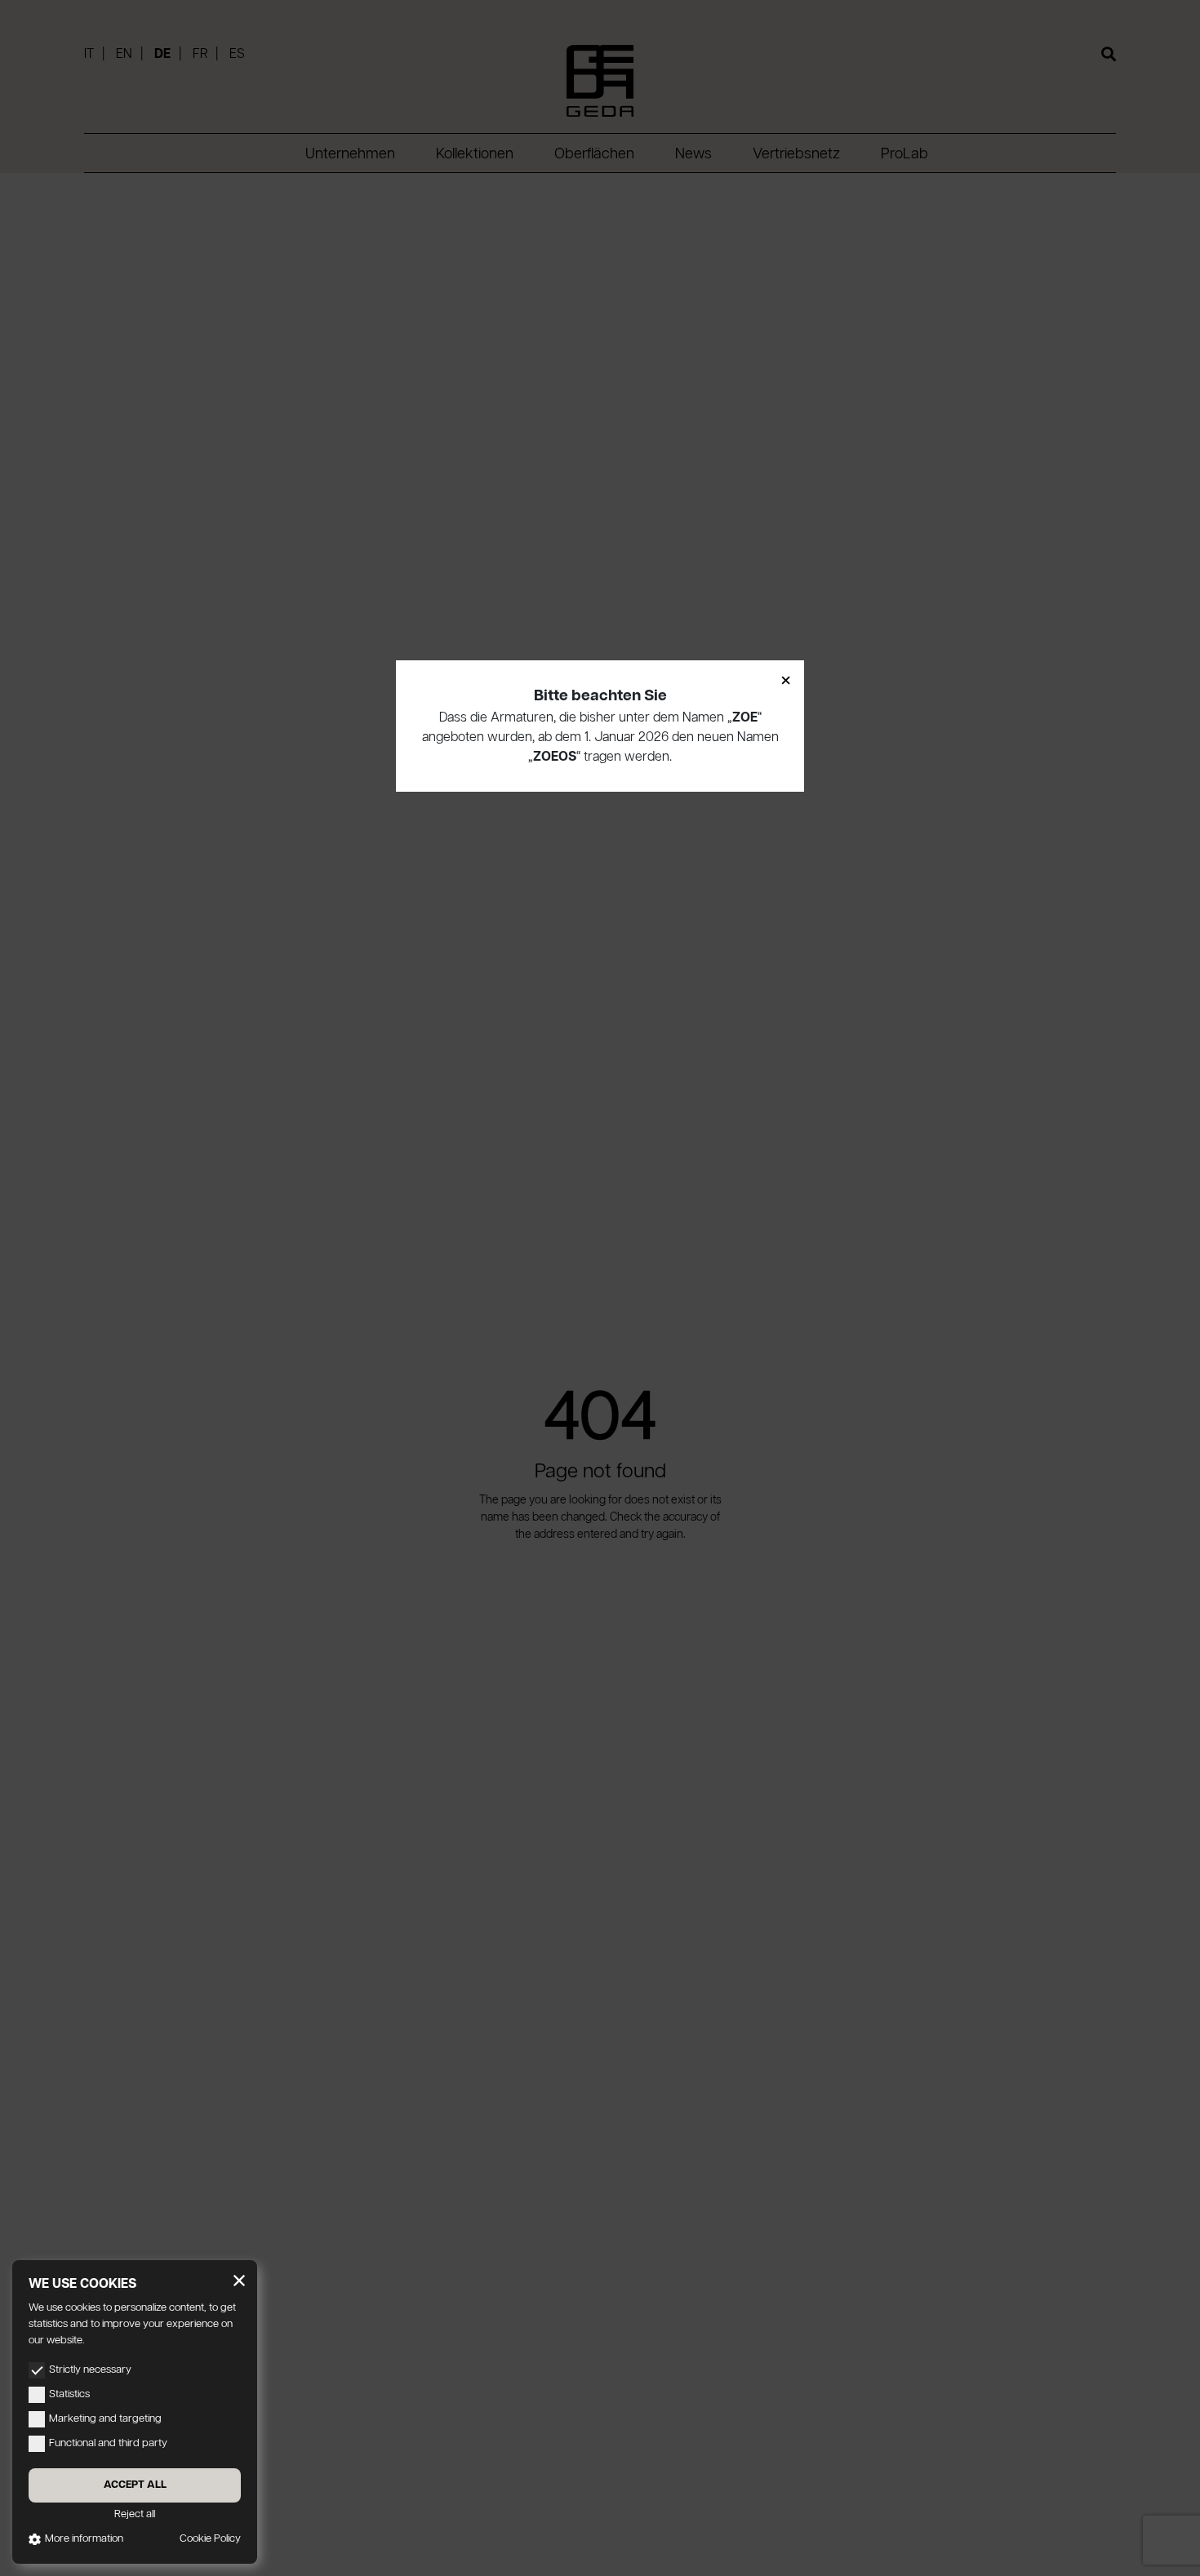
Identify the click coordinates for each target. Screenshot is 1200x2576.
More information (84, 2539)
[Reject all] (239, 2281)
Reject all (135, 2514)
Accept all (135, 2485)
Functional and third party (108, 2443)
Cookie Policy (210, 2539)
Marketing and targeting (105, 2419)
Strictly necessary (90, 2370)
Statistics (69, 2394)
